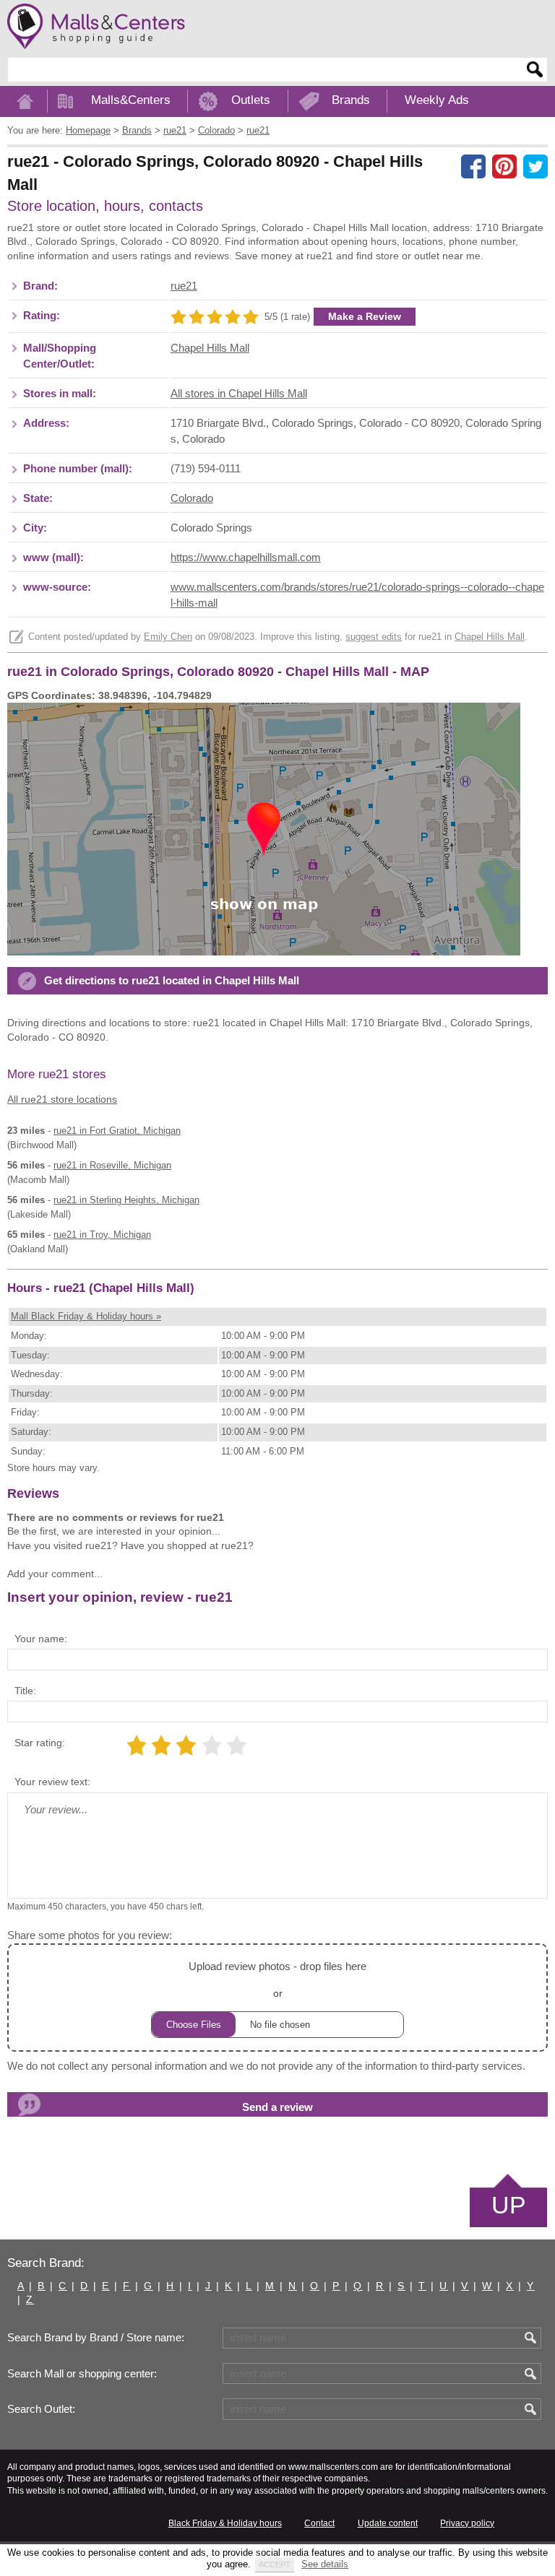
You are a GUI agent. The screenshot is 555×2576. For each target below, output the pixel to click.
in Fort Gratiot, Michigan (117, 1131)
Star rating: (40, 1743)
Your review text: (52, 1782)
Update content (388, 2523)
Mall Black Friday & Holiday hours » (86, 1316)
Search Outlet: (41, 2409)
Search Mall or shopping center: (82, 2374)
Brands (351, 100)
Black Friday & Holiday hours (225, 2523)
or (277, 1979)
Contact (319, 2523)
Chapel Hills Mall (210, 348)
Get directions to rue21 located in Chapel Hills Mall (172, 981)
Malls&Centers (131, 100)
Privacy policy (467, 2523)
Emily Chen (168, 637)
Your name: (41, 1639)
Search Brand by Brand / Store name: (96, 2338)
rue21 (184, 286)
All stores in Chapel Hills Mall (239, 394)
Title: (25, 1691)
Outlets (251, 100)
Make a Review (365, 316)
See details (325, 2564)
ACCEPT (275, 2564)
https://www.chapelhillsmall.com (246, 558)
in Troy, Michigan (102, 1235)
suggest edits (374, 637)
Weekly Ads (437, 100)
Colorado (192, 498)
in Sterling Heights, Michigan (126, 1200)
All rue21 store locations (62, 1099)
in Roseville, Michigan (112, 1165)
